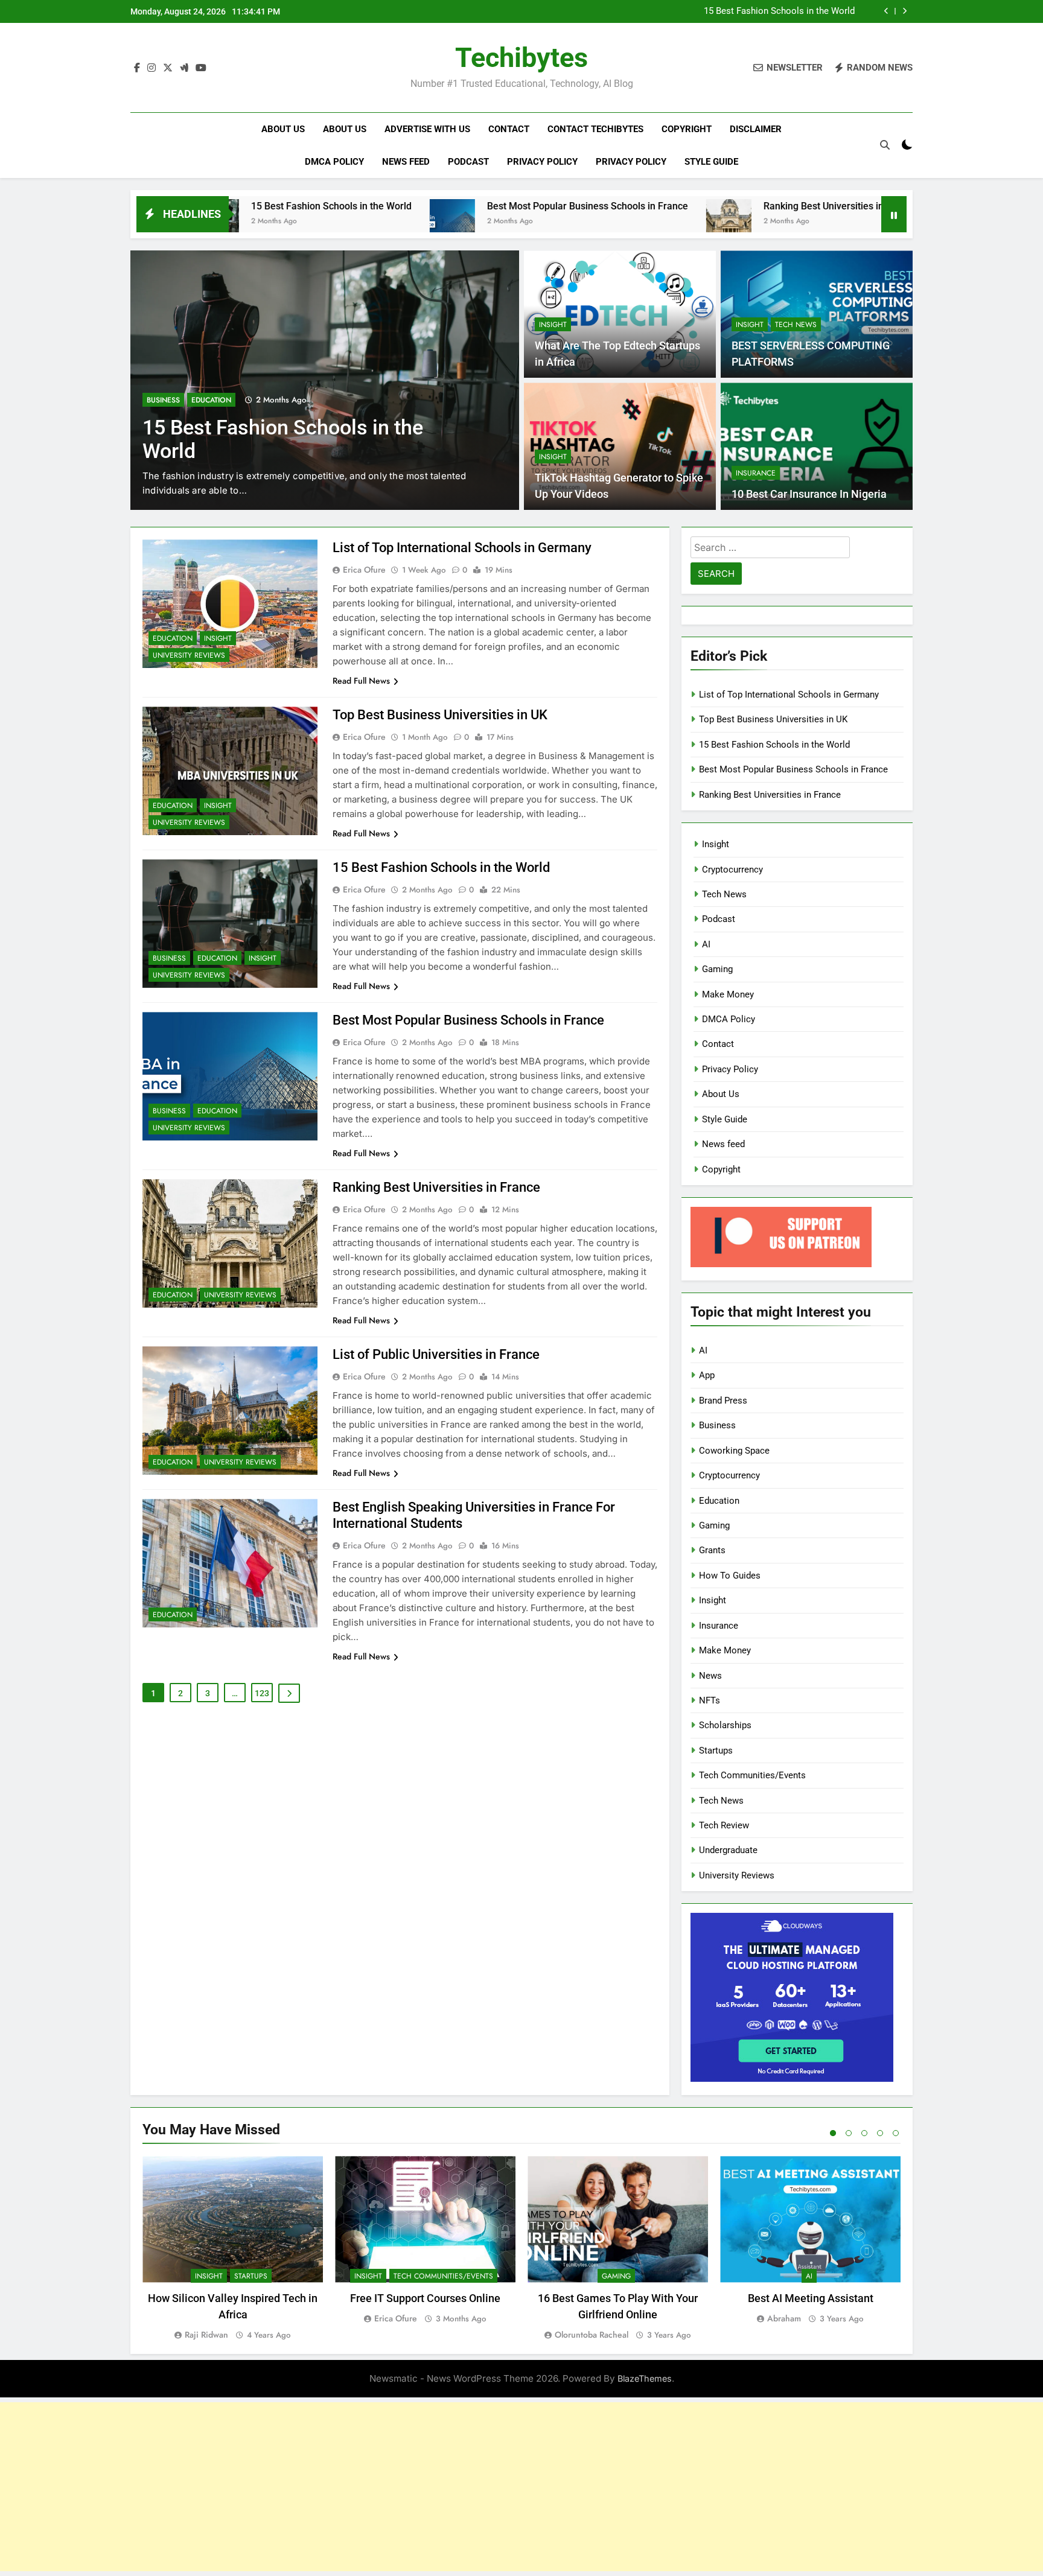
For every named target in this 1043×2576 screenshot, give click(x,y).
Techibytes (521, 58)
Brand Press (723, 1401)
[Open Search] (885, 145)
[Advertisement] (521, 2487)
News (710, 1676)
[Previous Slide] (886, 11)
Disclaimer (756, 129)
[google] (184, 68)
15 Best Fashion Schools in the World (779, 11)
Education (211, 400)
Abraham (784, 2318)
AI (706, 944)
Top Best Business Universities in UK (440, 715)
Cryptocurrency (732, 870)
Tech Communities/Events (752, 1775)
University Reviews (189, 655)
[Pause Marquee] (894, 214)
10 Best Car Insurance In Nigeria (809, 494)
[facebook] (137, 68)
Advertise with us (427, 129)
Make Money (728, 994)
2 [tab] (849, 2133)
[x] (168, 68)
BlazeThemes (645, 2378)
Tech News (796, 325)
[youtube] (201, 68)
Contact (509, 129)
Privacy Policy (542, 162)
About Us (283, 129)
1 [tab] (833, 2133)
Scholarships (725, 1725)
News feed (406, 162)
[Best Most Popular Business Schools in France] (321, 222)
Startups (716, 1751)
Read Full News (361, 681)
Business (163, 400)
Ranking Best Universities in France (708, 206)
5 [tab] (896, 2133)
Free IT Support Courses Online (425, 2298)
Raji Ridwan (206, 2335)
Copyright (687, 129)
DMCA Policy (334, 162)
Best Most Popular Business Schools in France (456, 206)
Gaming (717, 969)
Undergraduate (728, 1850)
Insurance (756, 473)
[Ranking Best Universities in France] (597, 222)
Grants (712, 1550)
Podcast (468, 162)
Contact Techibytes (595, 129)
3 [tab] (864, 2133)
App (707, 1375)
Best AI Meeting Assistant (811, 2298)
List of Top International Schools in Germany (462, 548)
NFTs (710, 1700)
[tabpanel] (233, 2249)
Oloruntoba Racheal (592, 2335)
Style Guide (711, 162)
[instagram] (152, 68)
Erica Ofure (364, 570)
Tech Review (724, 1825)
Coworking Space (734, 1451)
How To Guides (730, 1576)
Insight (553, 325)
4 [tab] (880, 2133)
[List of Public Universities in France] (825, 222)
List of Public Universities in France (436, 1354)
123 (262, 1693)
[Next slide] (904, 11)
